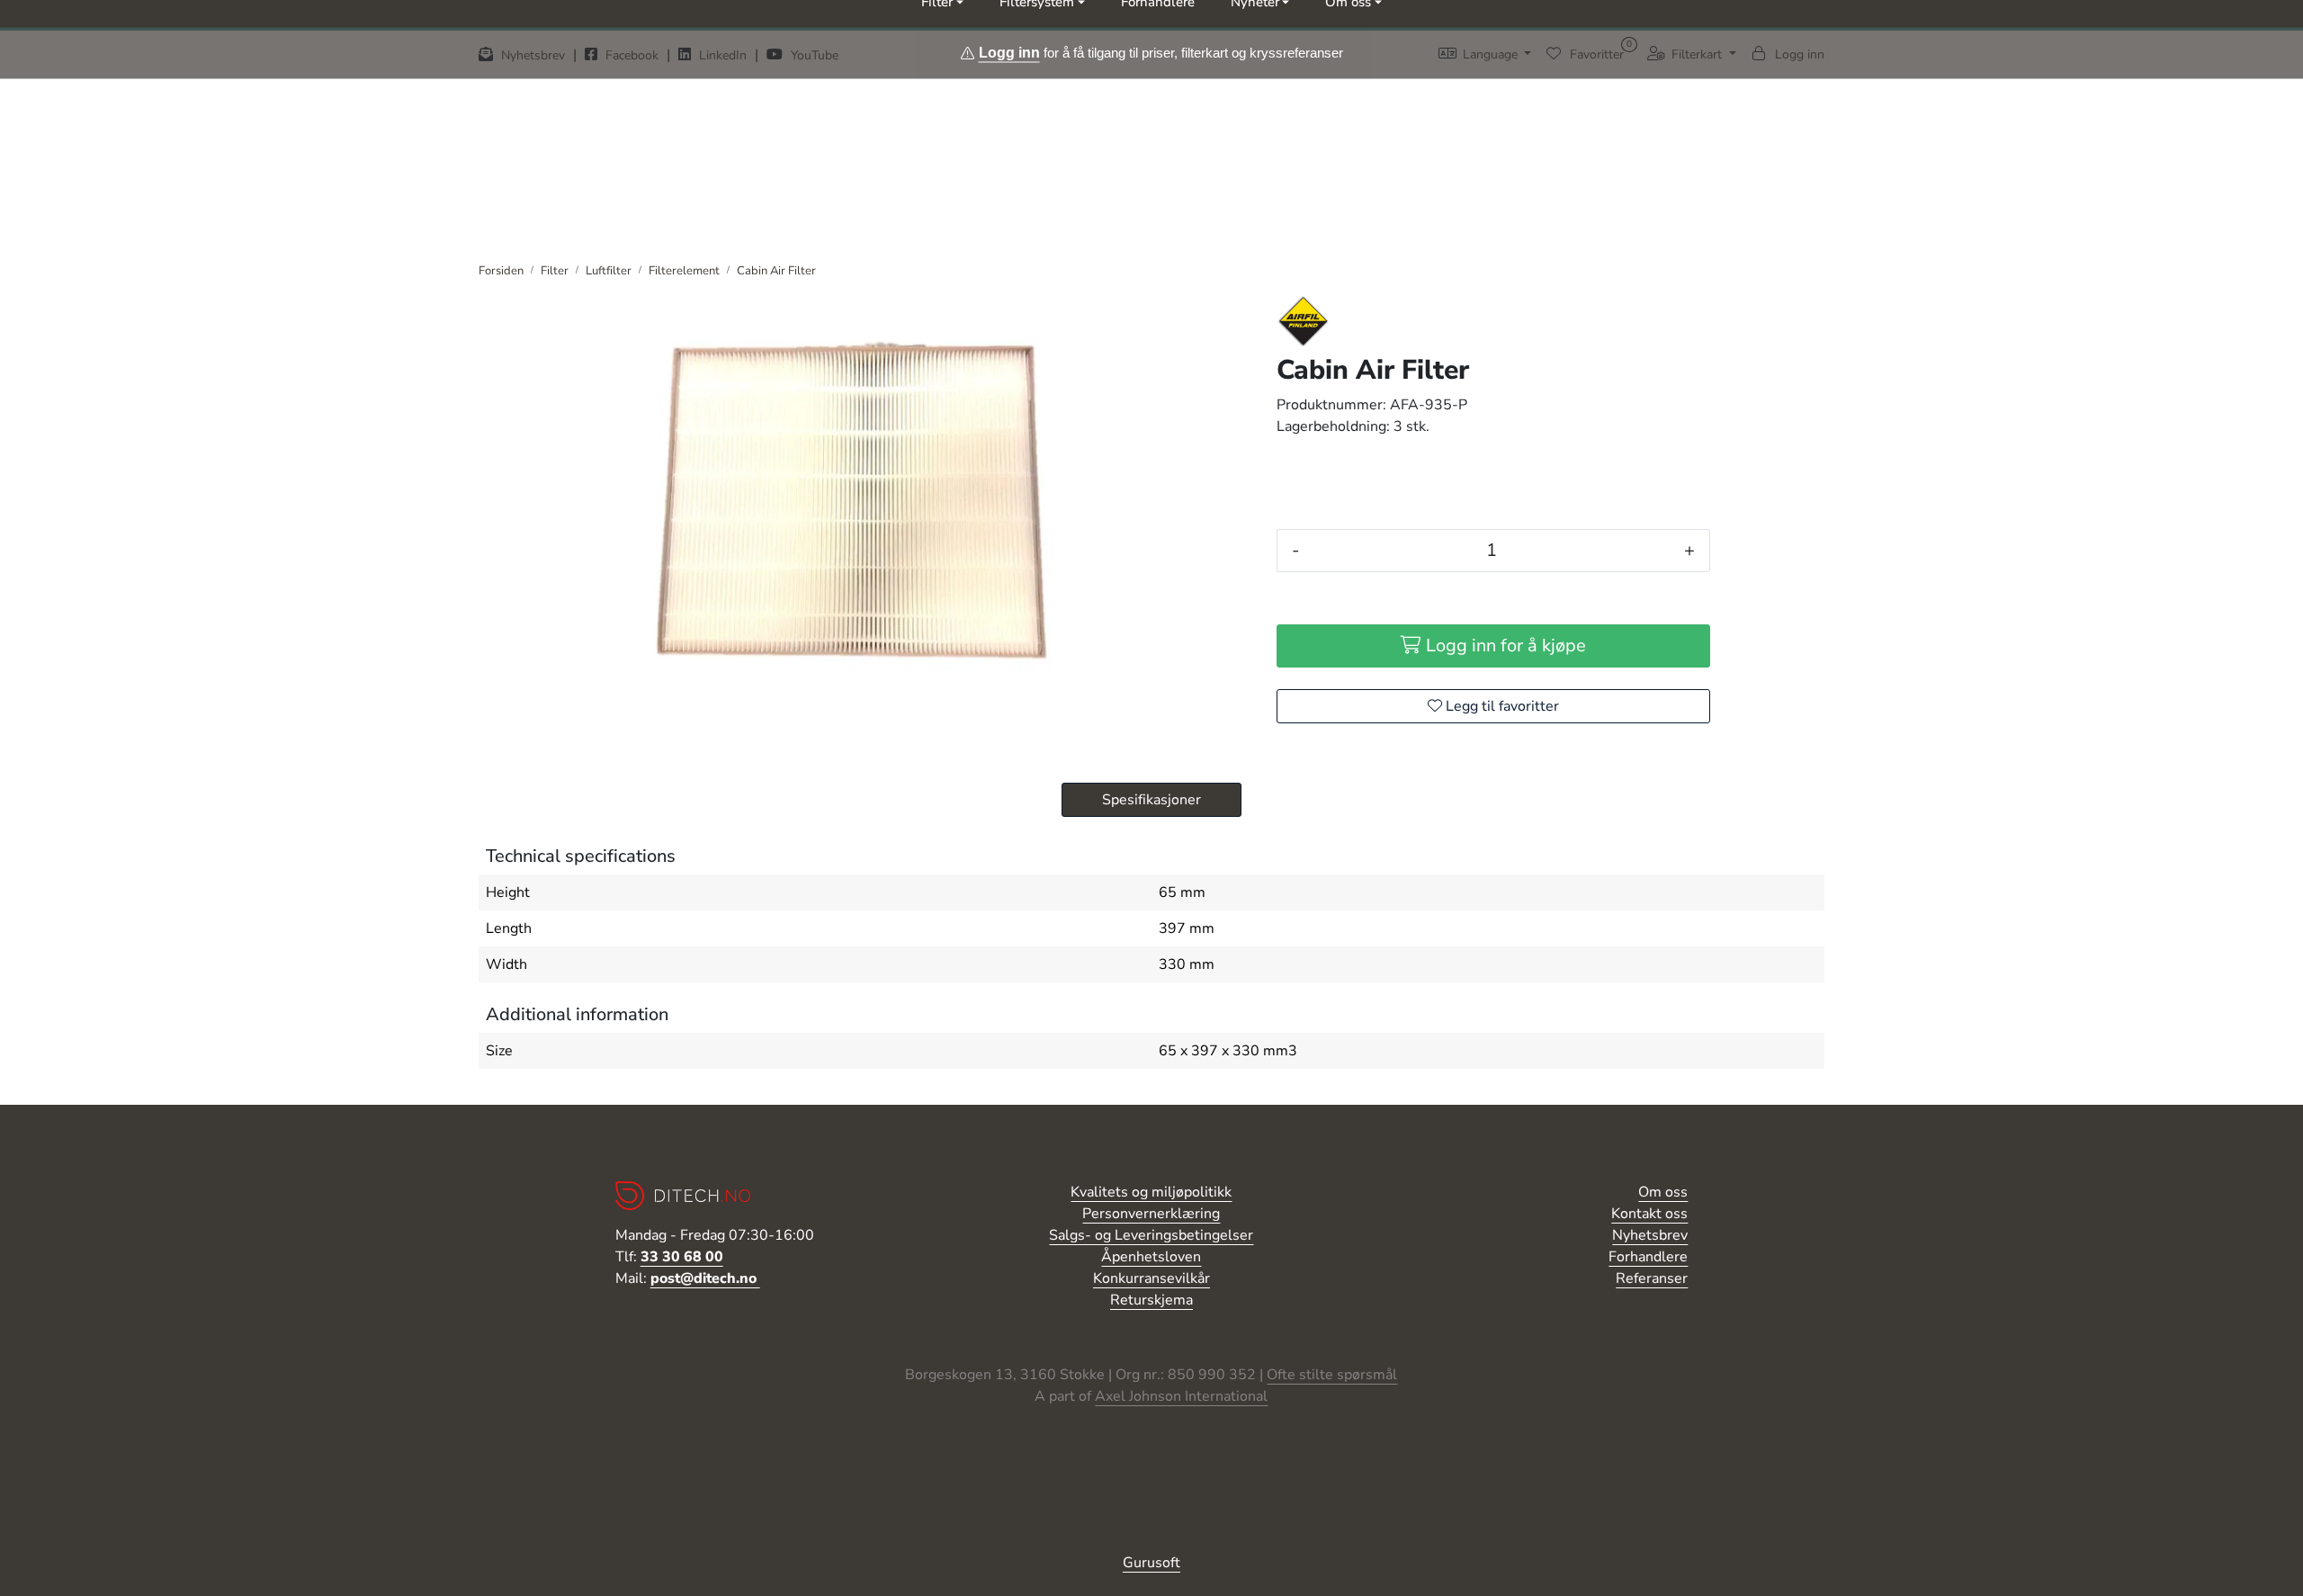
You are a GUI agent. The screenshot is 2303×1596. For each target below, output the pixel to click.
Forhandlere (1648, 1257)
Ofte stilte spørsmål (1332, 1375)
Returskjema (1151, 1300)
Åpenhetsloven (1151, 1257)
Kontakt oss (1649, 1214)
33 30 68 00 (682, 1257)
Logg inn (1009, 52)
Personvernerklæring (1151, 1214)
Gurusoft (1151, 1563)
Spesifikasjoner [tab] (1151, 800)
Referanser (1652, 1278)
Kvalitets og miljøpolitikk (1151, 1192)
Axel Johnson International (1181, 1396)
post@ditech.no (705, 1278)
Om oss (1663, 1192)
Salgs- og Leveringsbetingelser (1151, 1235)
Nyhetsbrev (1650, 1235)
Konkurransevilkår (1151, 1278)
